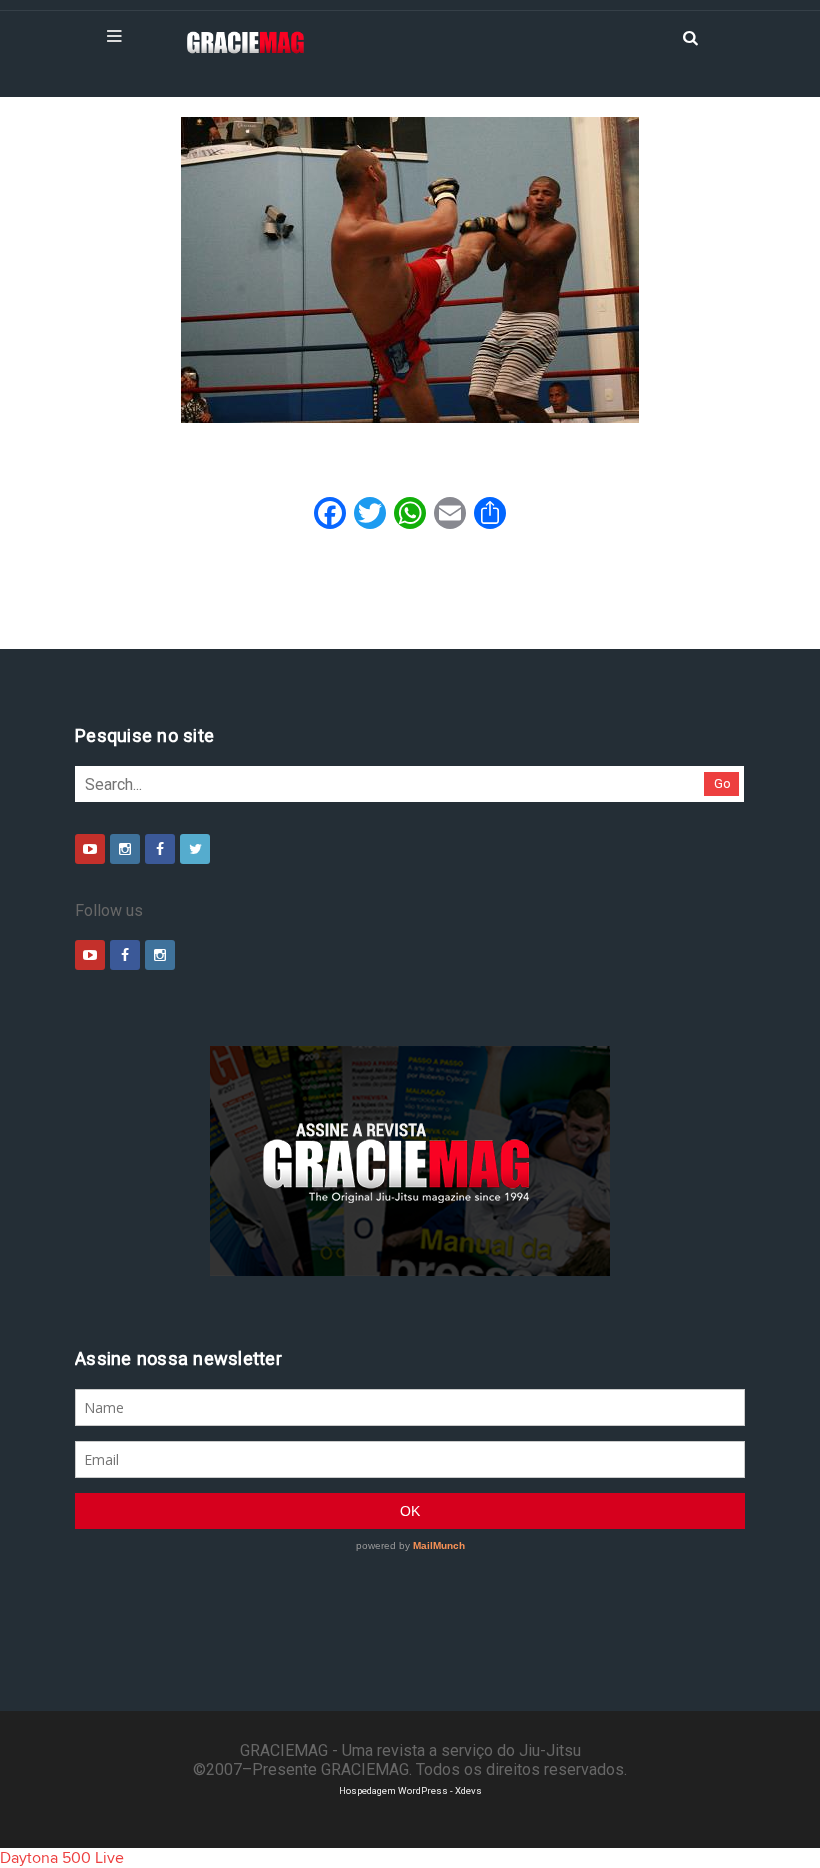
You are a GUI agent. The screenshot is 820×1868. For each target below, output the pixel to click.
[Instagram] (125, 849)
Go (722, 783)
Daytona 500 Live (62, 1858)
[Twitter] (195, 849)
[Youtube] (90, 849)
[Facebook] (160, 849)
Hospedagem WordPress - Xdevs (410, 1790)
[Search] (690, 36)
